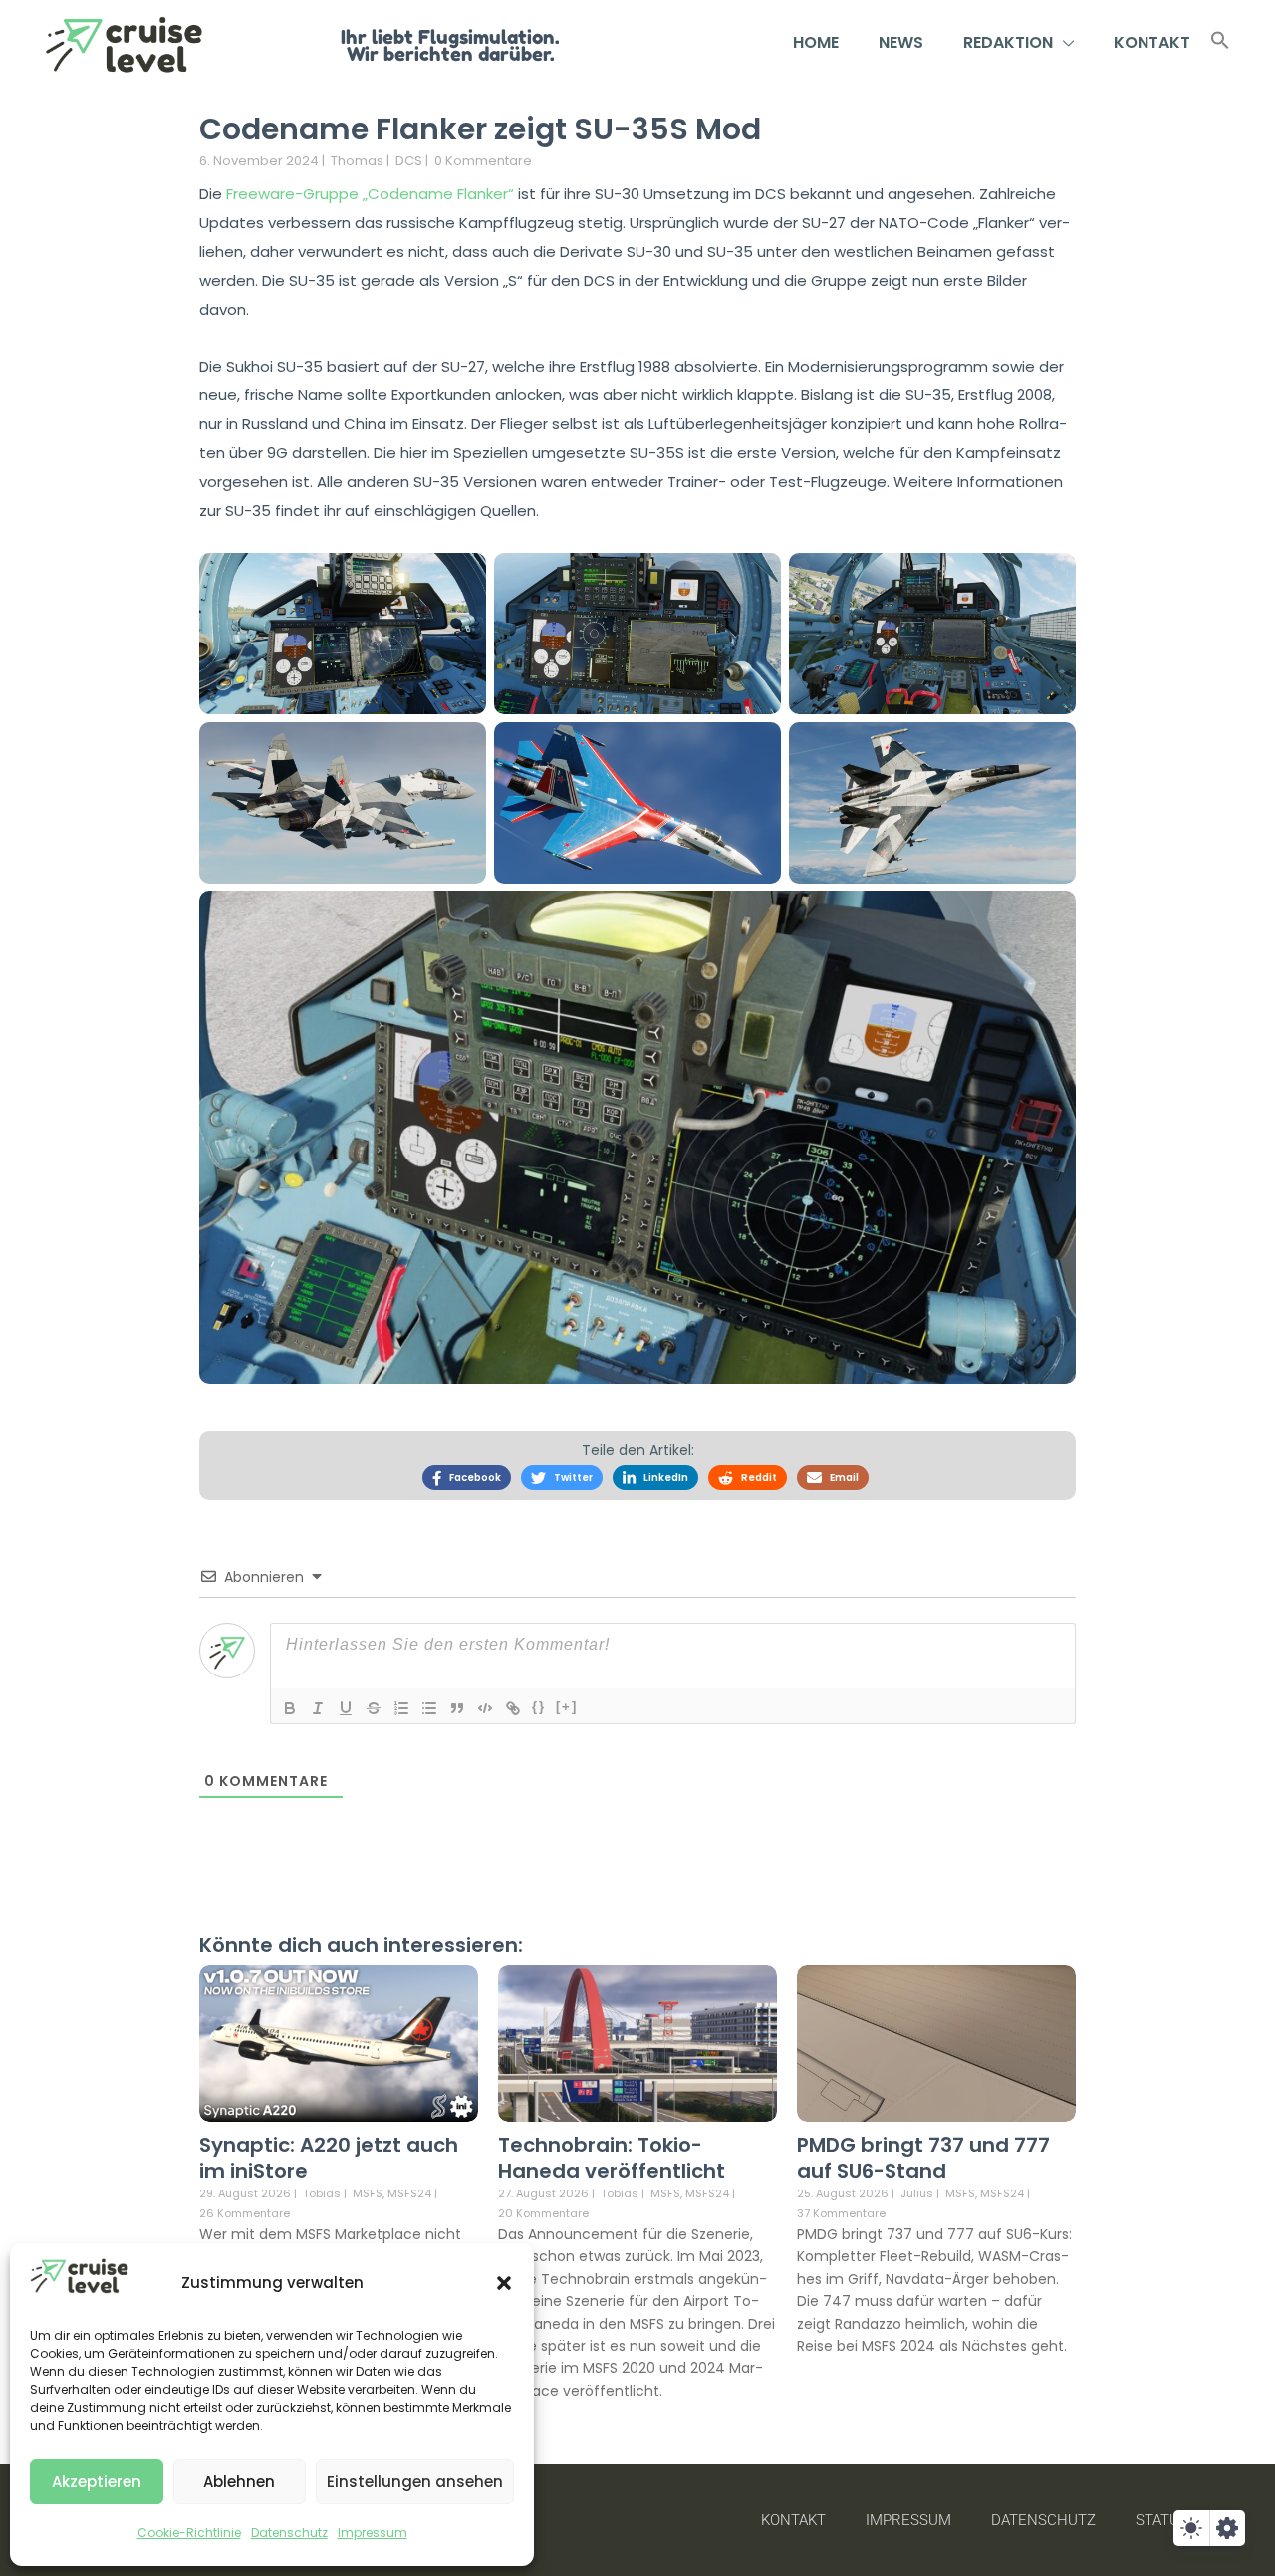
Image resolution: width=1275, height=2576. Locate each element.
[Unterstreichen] (346, 1708)
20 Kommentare (543, 2213)
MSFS (368, 2194)
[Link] (513, 1708)
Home (816, 42)
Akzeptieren (97, 2482)
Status (1162, 2520)
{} (539, 1707)
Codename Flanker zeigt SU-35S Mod (480, 129)
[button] (504, 2283)
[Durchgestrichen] (374, 1708)
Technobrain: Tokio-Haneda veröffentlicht (612, 2158)
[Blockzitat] (457, 1708)
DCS (409, 161)
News (901, 42)
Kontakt (1152, 42)
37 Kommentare (841, 2213)
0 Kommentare (483, 161)
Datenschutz (289, 2533)
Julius (917, 2193)
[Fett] (290, 1708)
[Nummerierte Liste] (401, 1708)
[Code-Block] (485, 1708)
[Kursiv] (318, 1708)
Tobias (322, 2193)
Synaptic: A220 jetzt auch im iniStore (329, 2158)
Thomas (357, 161)
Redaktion (1008, 42)
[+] (567, 1707)
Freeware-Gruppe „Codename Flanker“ (370, 194)
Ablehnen (239, 2482)
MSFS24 (409, 2194)
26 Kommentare (245, 2213)
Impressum (373, 2533)
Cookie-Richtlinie (189, 2533)
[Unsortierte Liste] (429, 1708)
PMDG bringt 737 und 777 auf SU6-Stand (923, 2158)
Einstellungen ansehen (415, 2482)
